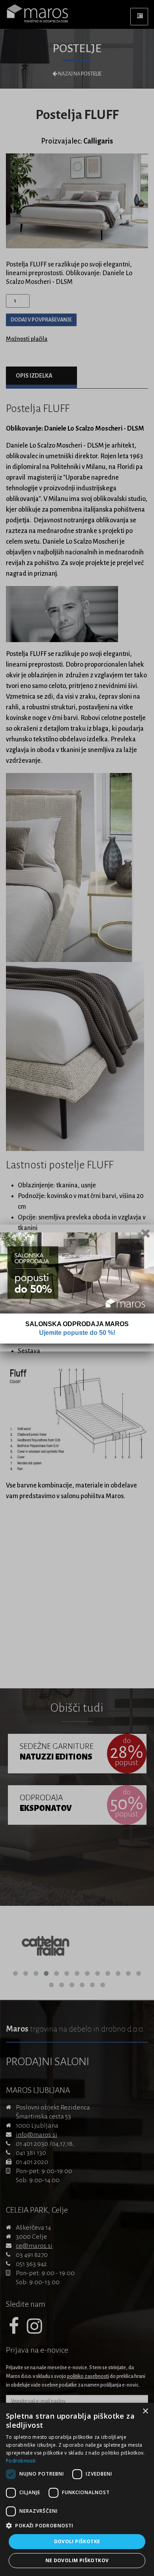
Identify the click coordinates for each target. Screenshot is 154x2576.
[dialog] (77, 2489)
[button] (77, 2526)
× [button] (145, 2411)
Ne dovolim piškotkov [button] (77, 2560)
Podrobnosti (21, 2461)
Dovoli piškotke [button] (77, 2541)
